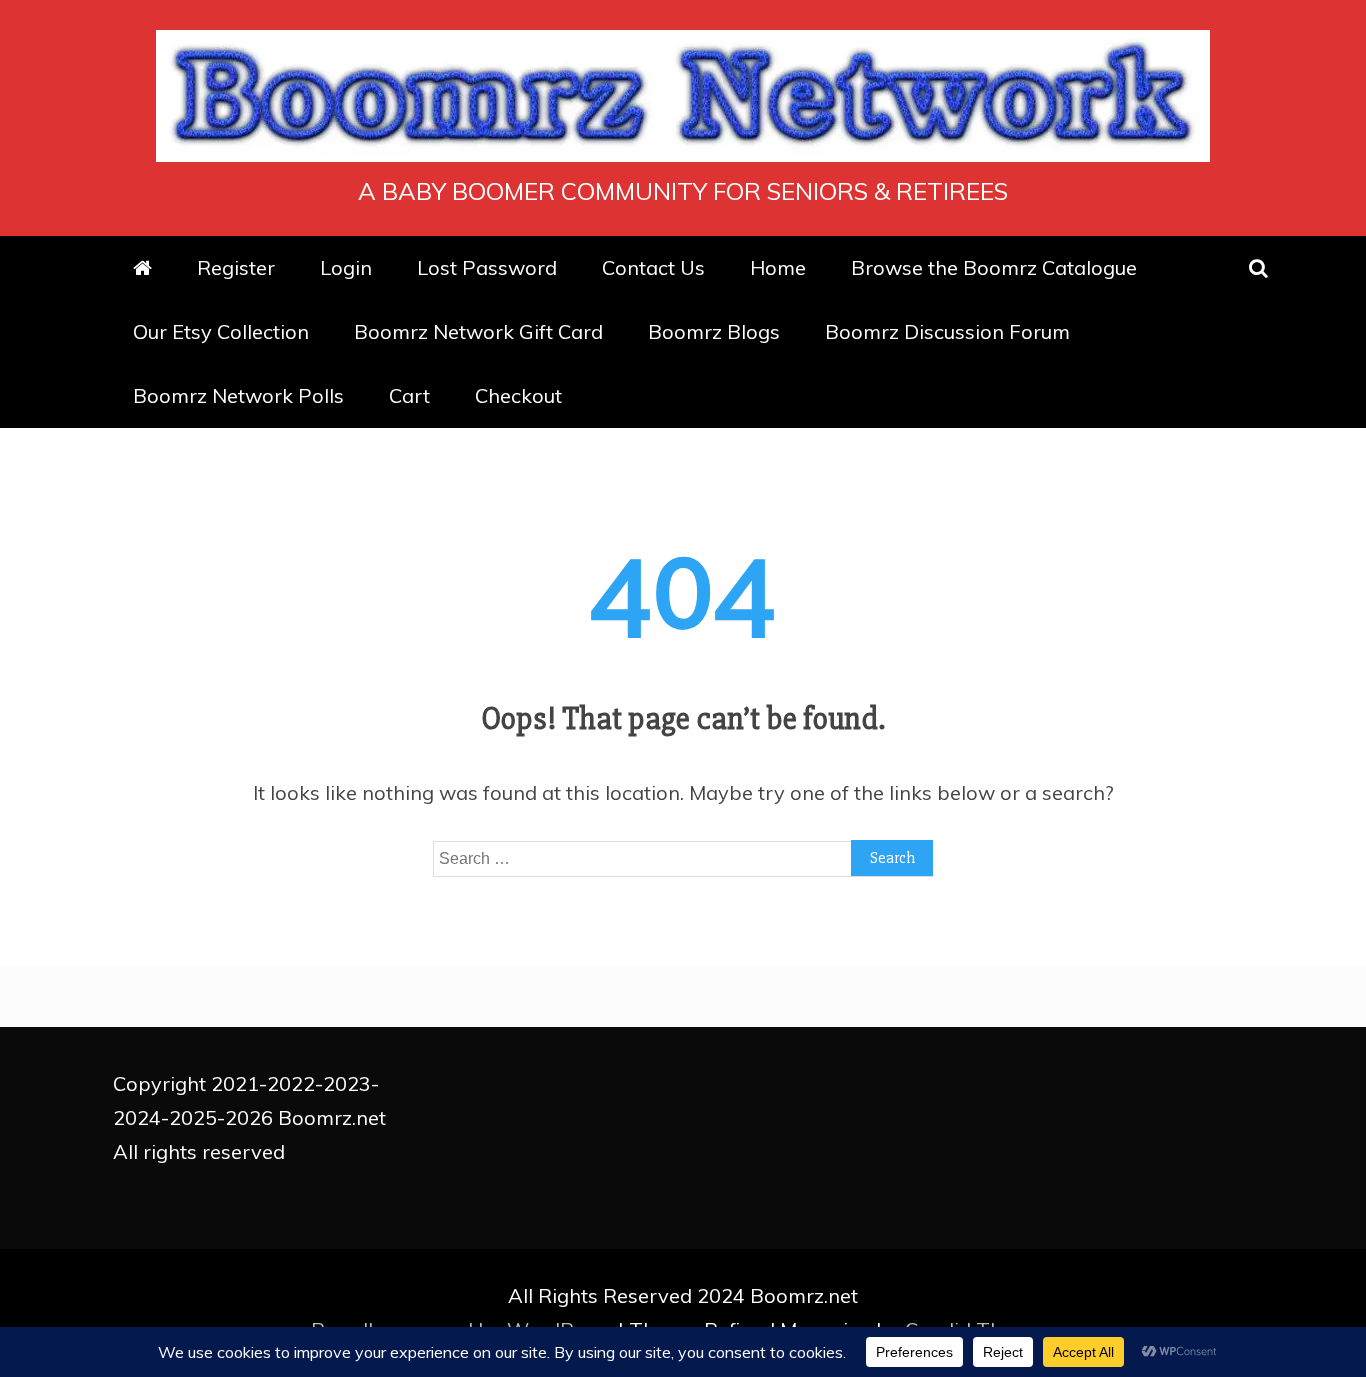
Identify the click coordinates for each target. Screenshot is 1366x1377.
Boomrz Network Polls (238, 395)
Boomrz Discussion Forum (947, 331)
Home (778, 267)
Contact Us (653, 267)
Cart (409, 395)
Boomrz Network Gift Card (478, 331)
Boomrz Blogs (714, 331)
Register (236, 267)
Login (346, 267)
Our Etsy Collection (221, 331)
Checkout (518, 395)
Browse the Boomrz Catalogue (994, 267)
